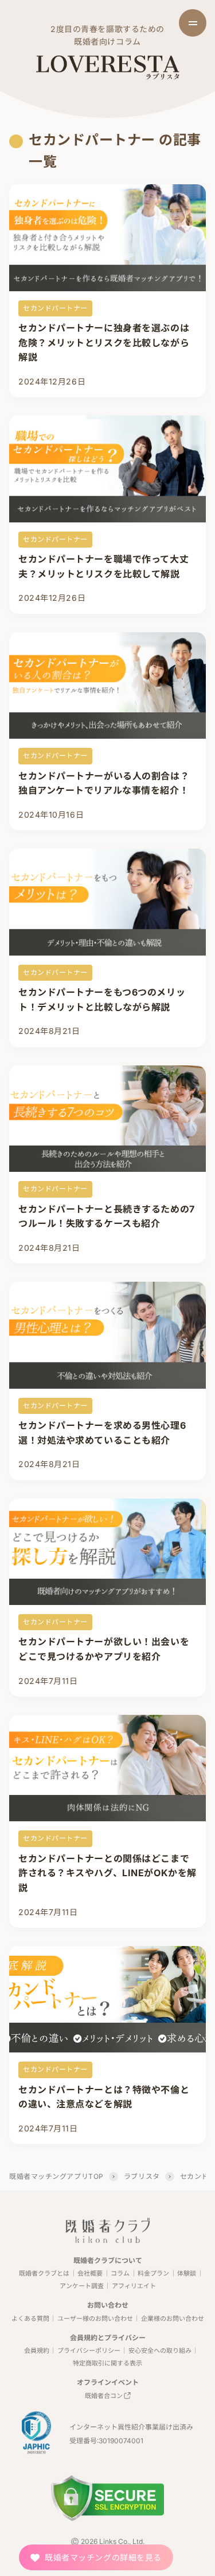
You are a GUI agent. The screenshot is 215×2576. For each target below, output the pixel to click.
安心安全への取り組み (160, 2351)
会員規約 (37, 2351)
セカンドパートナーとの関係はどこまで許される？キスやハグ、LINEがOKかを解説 (107, 1873)
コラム (120, 2273)
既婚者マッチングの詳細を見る (103, 2557)
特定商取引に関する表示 (107, 2363)
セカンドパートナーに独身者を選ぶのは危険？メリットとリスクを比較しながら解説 (104, 342)
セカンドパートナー (55, 308)
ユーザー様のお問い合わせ (95, 2319)
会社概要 (90, 2273)
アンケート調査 (82, 2286)
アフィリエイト (134, 2286)
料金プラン (153, 2273)
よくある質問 (30, 2319)
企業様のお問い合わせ (173, 2319)
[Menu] (193, 23)
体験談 (187, 2273)
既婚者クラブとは (44, 2273)
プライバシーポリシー (89, 2351)
